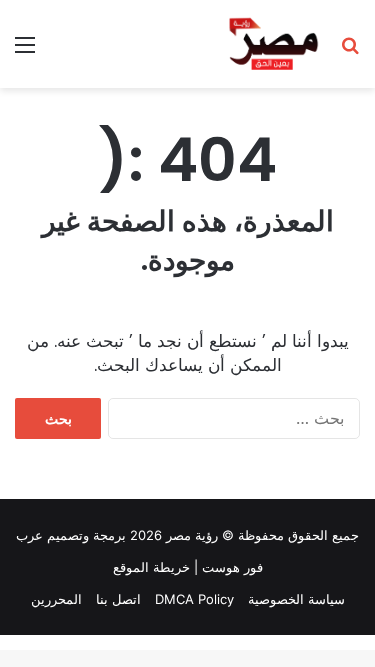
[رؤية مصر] (273, 44)
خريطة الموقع (151, 567)
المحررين (56, 599)
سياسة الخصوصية (296, 599)
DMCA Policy (194, 599)
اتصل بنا (118, 599)
